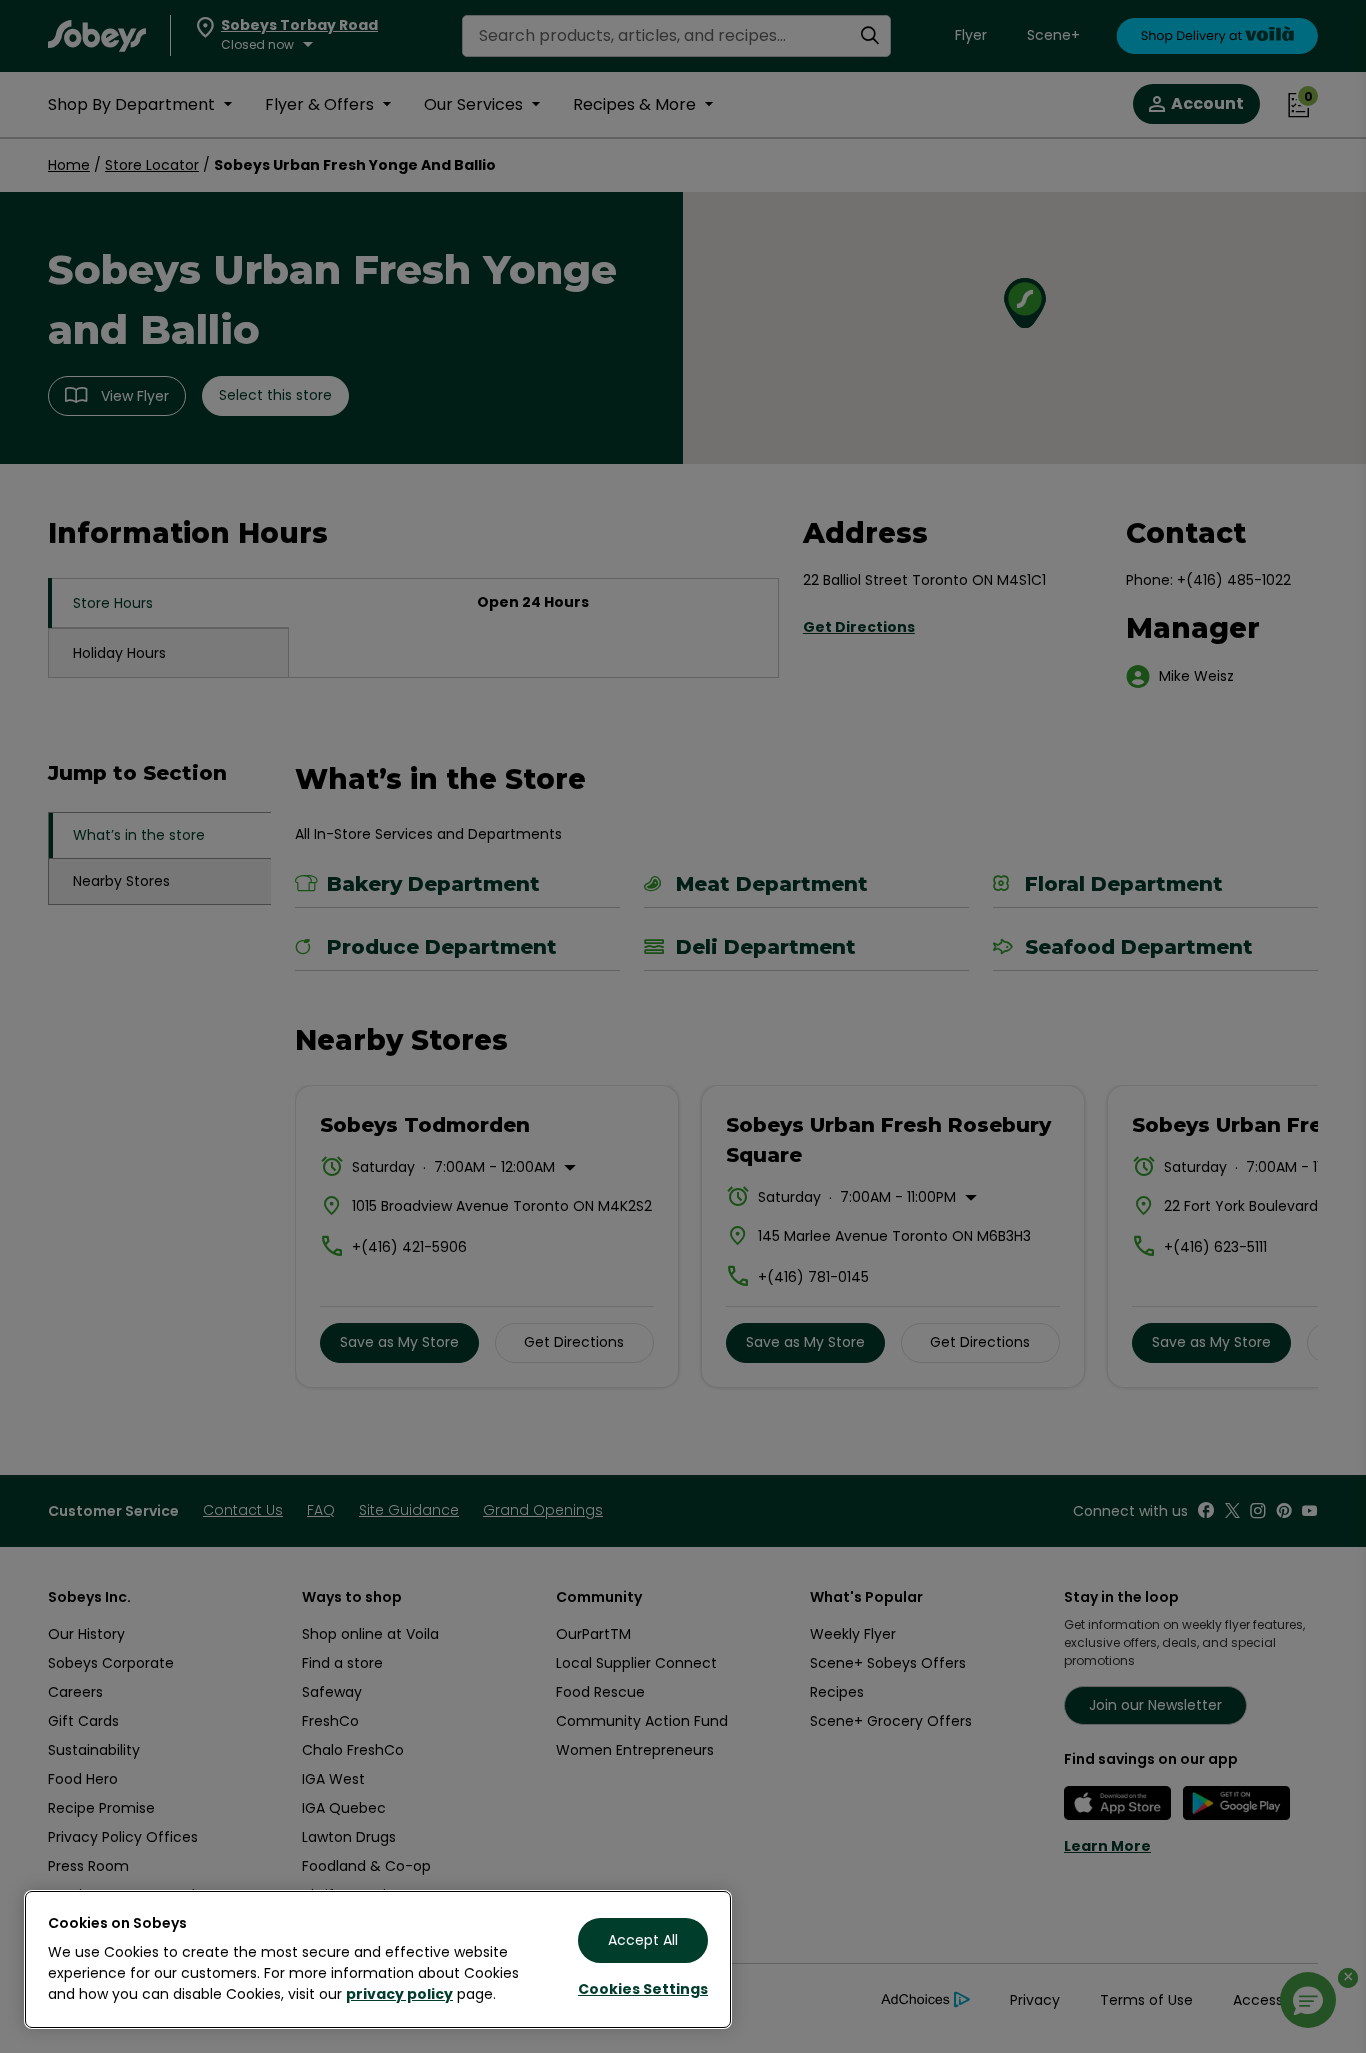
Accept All (643, 1940)
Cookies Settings (643, 1989)
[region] (378, 1959)
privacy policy (399, 1994)
